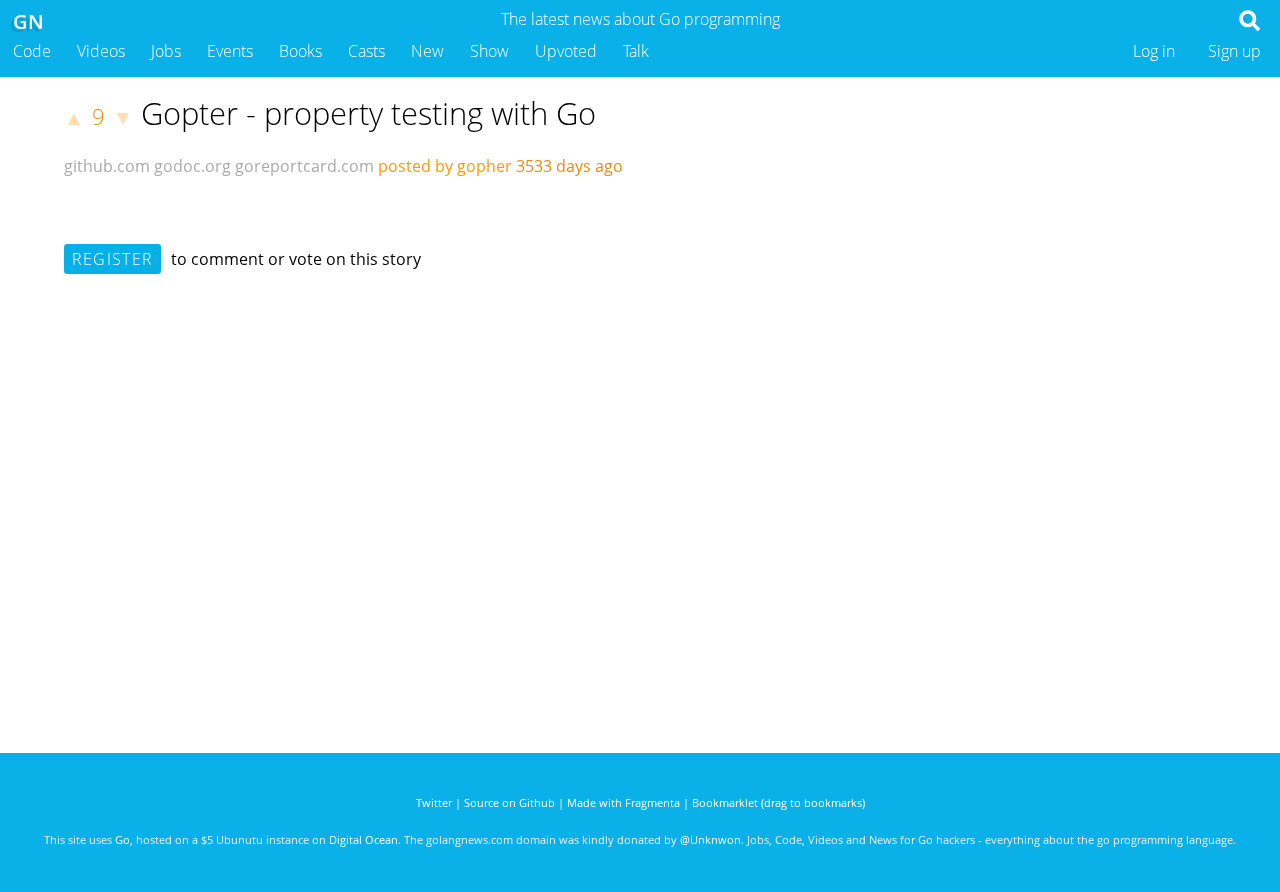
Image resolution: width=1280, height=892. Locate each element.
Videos (101, 51)
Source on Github (509, 802)
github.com (107, 166)
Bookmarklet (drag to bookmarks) (778, 802)
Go (122, 839)
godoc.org (192, 166)
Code (32, 51)
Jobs (166, 51)
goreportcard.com (304, 166)
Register (112, 259)
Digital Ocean (363, 839)
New (427, 51)
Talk (636, 51)
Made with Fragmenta (623, 802)
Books (300, 51)
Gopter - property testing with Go (368, 113)
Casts (366, 51)
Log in (1154, 51)
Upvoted (566, 51)
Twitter (434, 802)
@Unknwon (710, 839)
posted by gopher (445, 166)
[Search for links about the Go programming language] (1253, 26)
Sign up (1234, 51)
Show (489, 51)
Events (230, 51)
